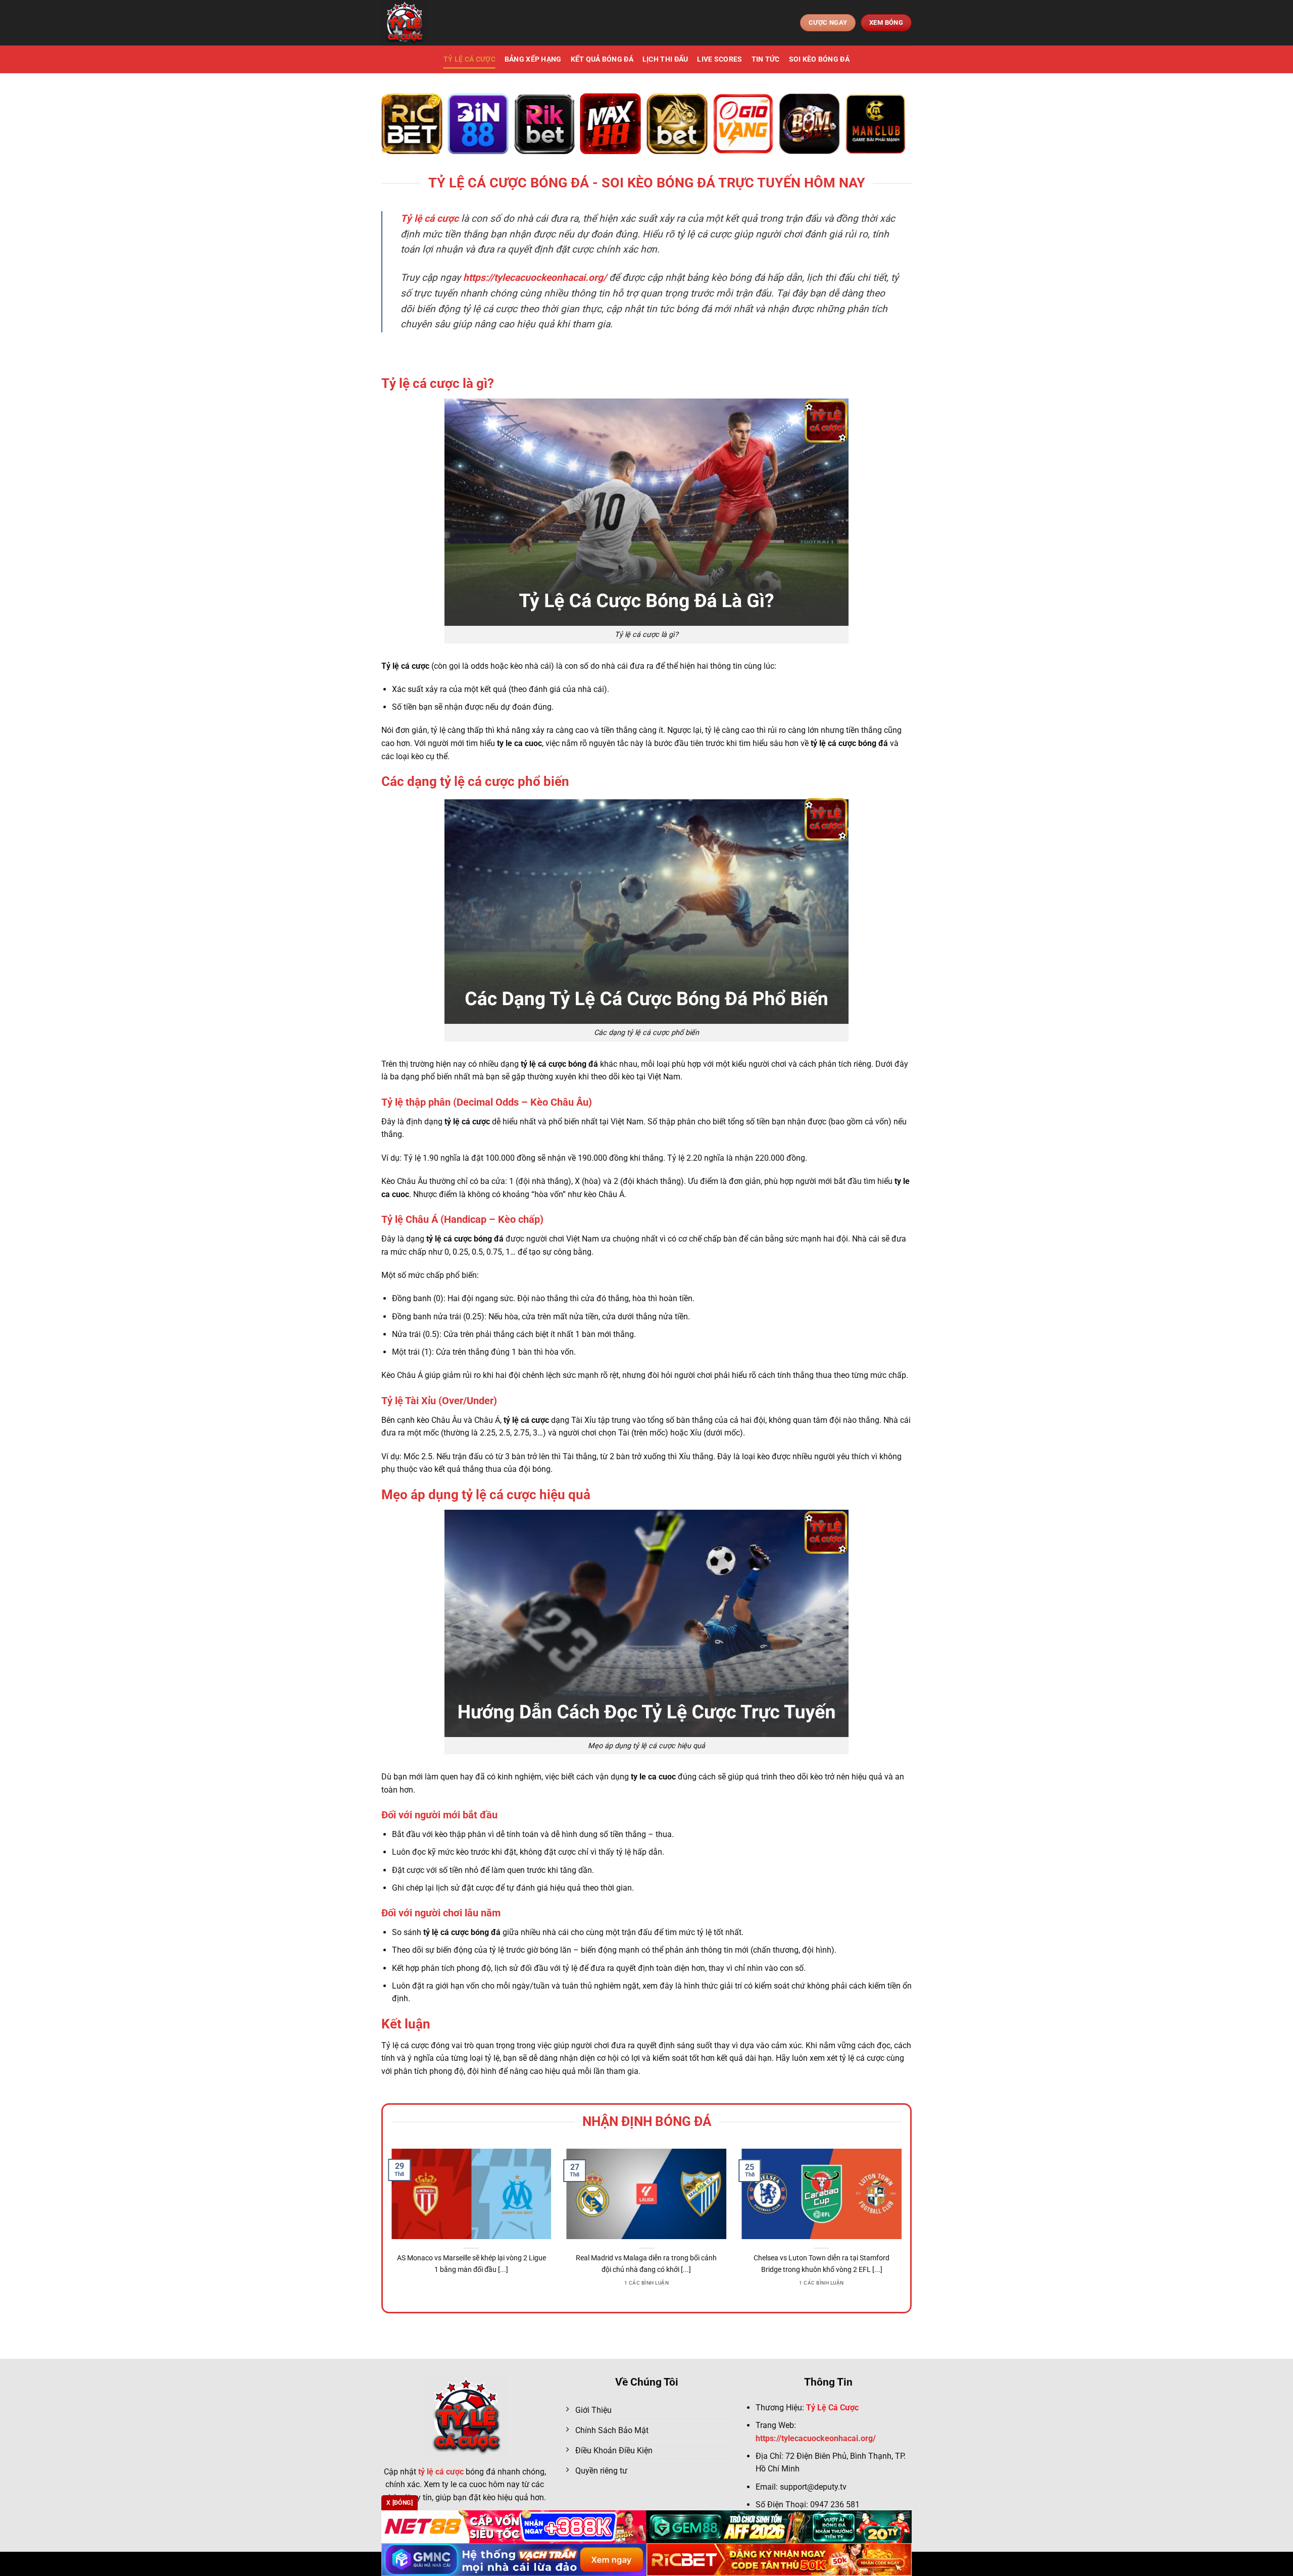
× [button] (809, 1126)
